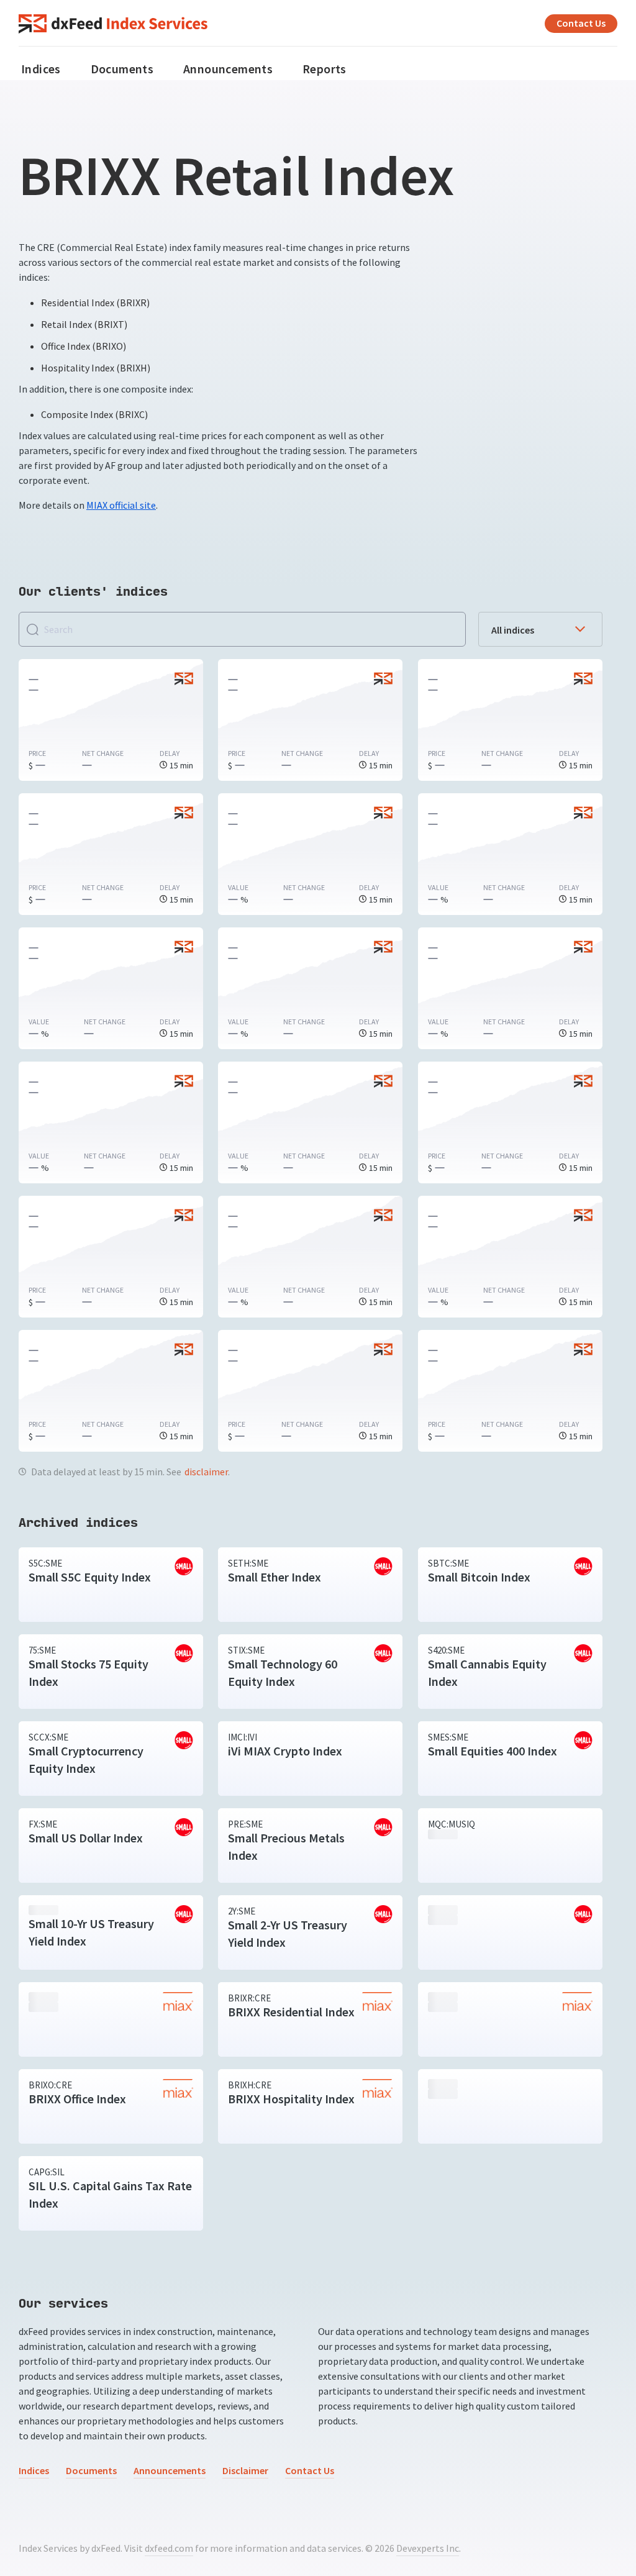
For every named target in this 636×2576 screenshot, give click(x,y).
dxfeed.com (169, 2548)
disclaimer (206, 1472)
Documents (122, 69)
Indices (41, 69)
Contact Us (581, 23)
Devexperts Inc (428, 2548)
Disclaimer (245, 2471)
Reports (325, 69)
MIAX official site (121, 505)
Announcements (228, 69)
